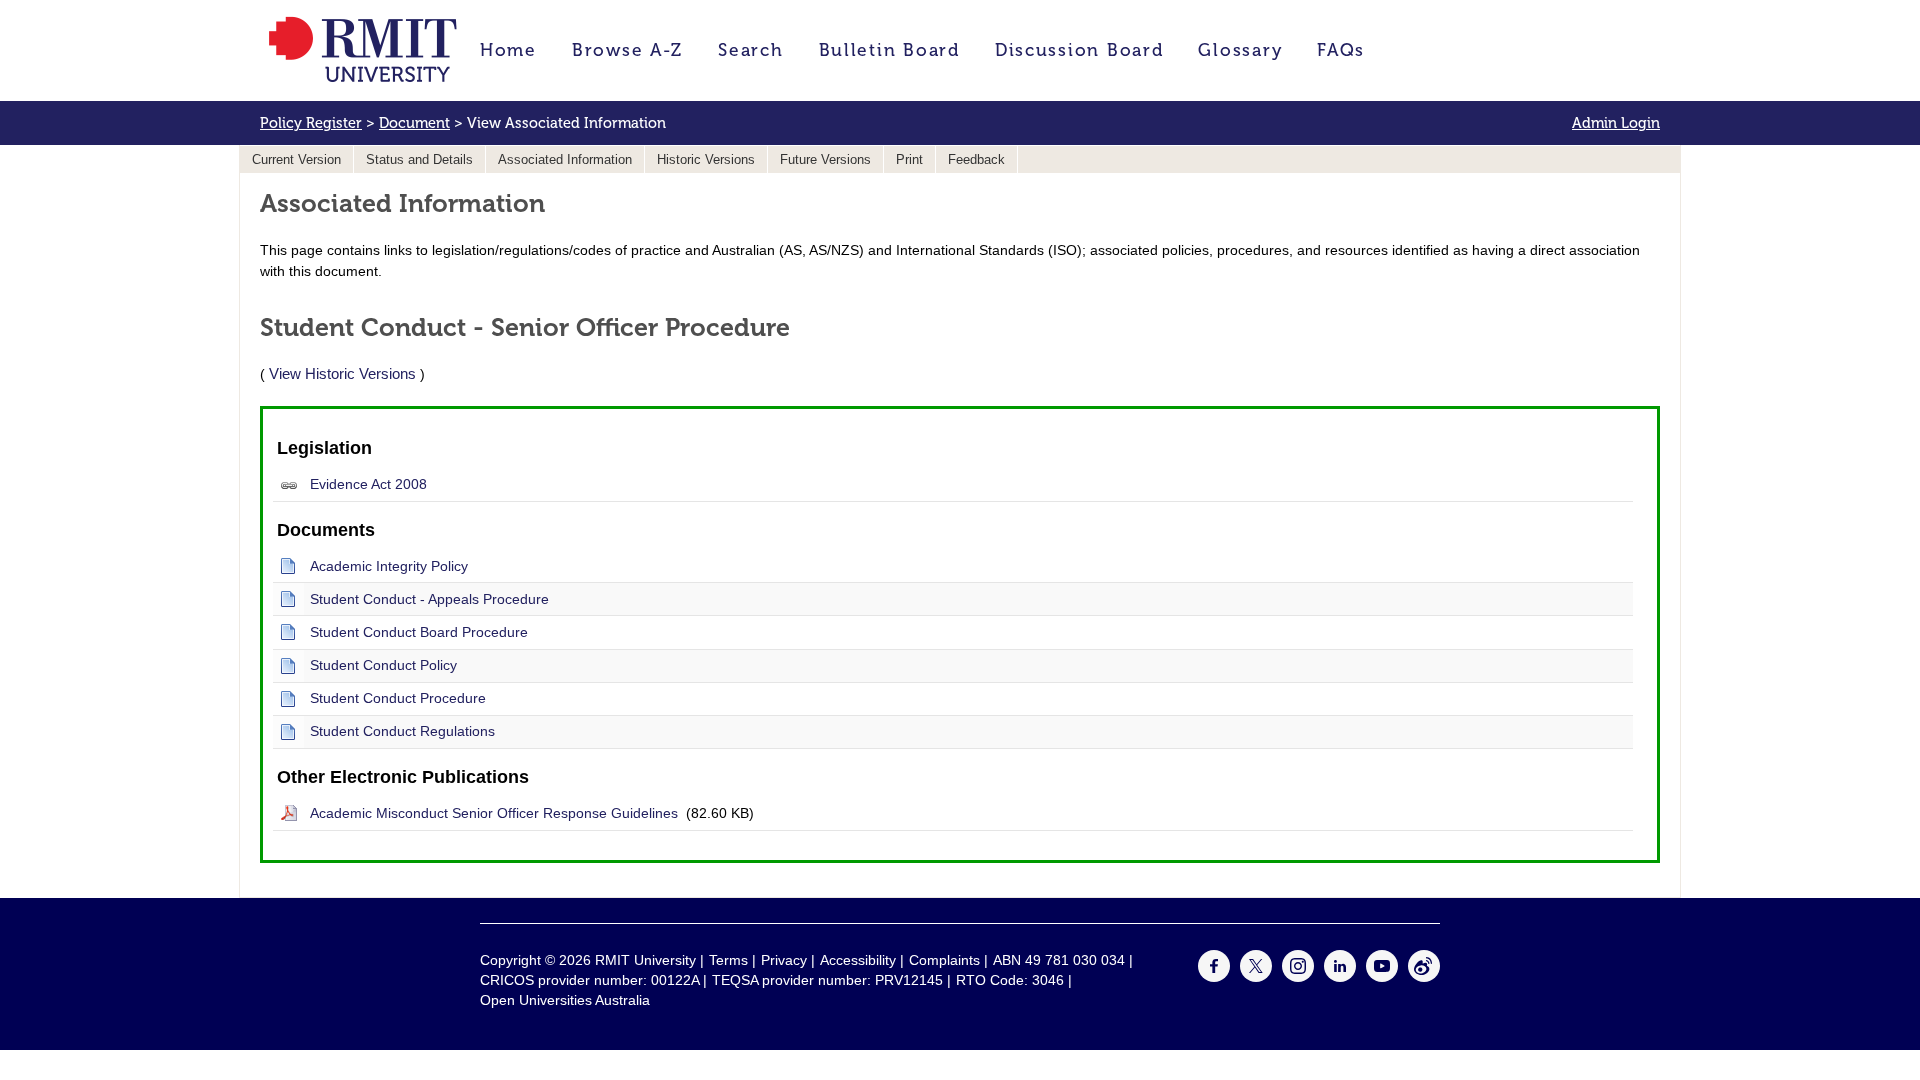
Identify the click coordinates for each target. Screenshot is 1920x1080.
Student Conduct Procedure (398, 698)
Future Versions (825, 160)
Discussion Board (1079, 50)
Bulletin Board (889, 50)
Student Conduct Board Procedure (419, 632)
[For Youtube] (1382, 977)
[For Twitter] (1256, 977)
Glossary (1240, 50)
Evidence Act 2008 (368, 484)
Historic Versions (706, 160)
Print (909, 160)
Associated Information (565, 160)
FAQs (1341, 50)
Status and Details (419, 160)
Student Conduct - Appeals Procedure (429, 599)
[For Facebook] (1214, 977)
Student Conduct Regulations (402, 731)
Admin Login (1616, 123)
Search (750, 50)
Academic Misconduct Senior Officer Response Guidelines (494, 813)
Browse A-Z (627, 50)
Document (414, 123)
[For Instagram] (1298, 977)
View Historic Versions (342, 373)
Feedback (976, 160)
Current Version (296, 160)
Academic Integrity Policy (389, 566)
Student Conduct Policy (383, 665)
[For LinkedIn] (1340, 977)
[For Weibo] (1424, 977)
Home (508, 50)
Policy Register (311, 123)
